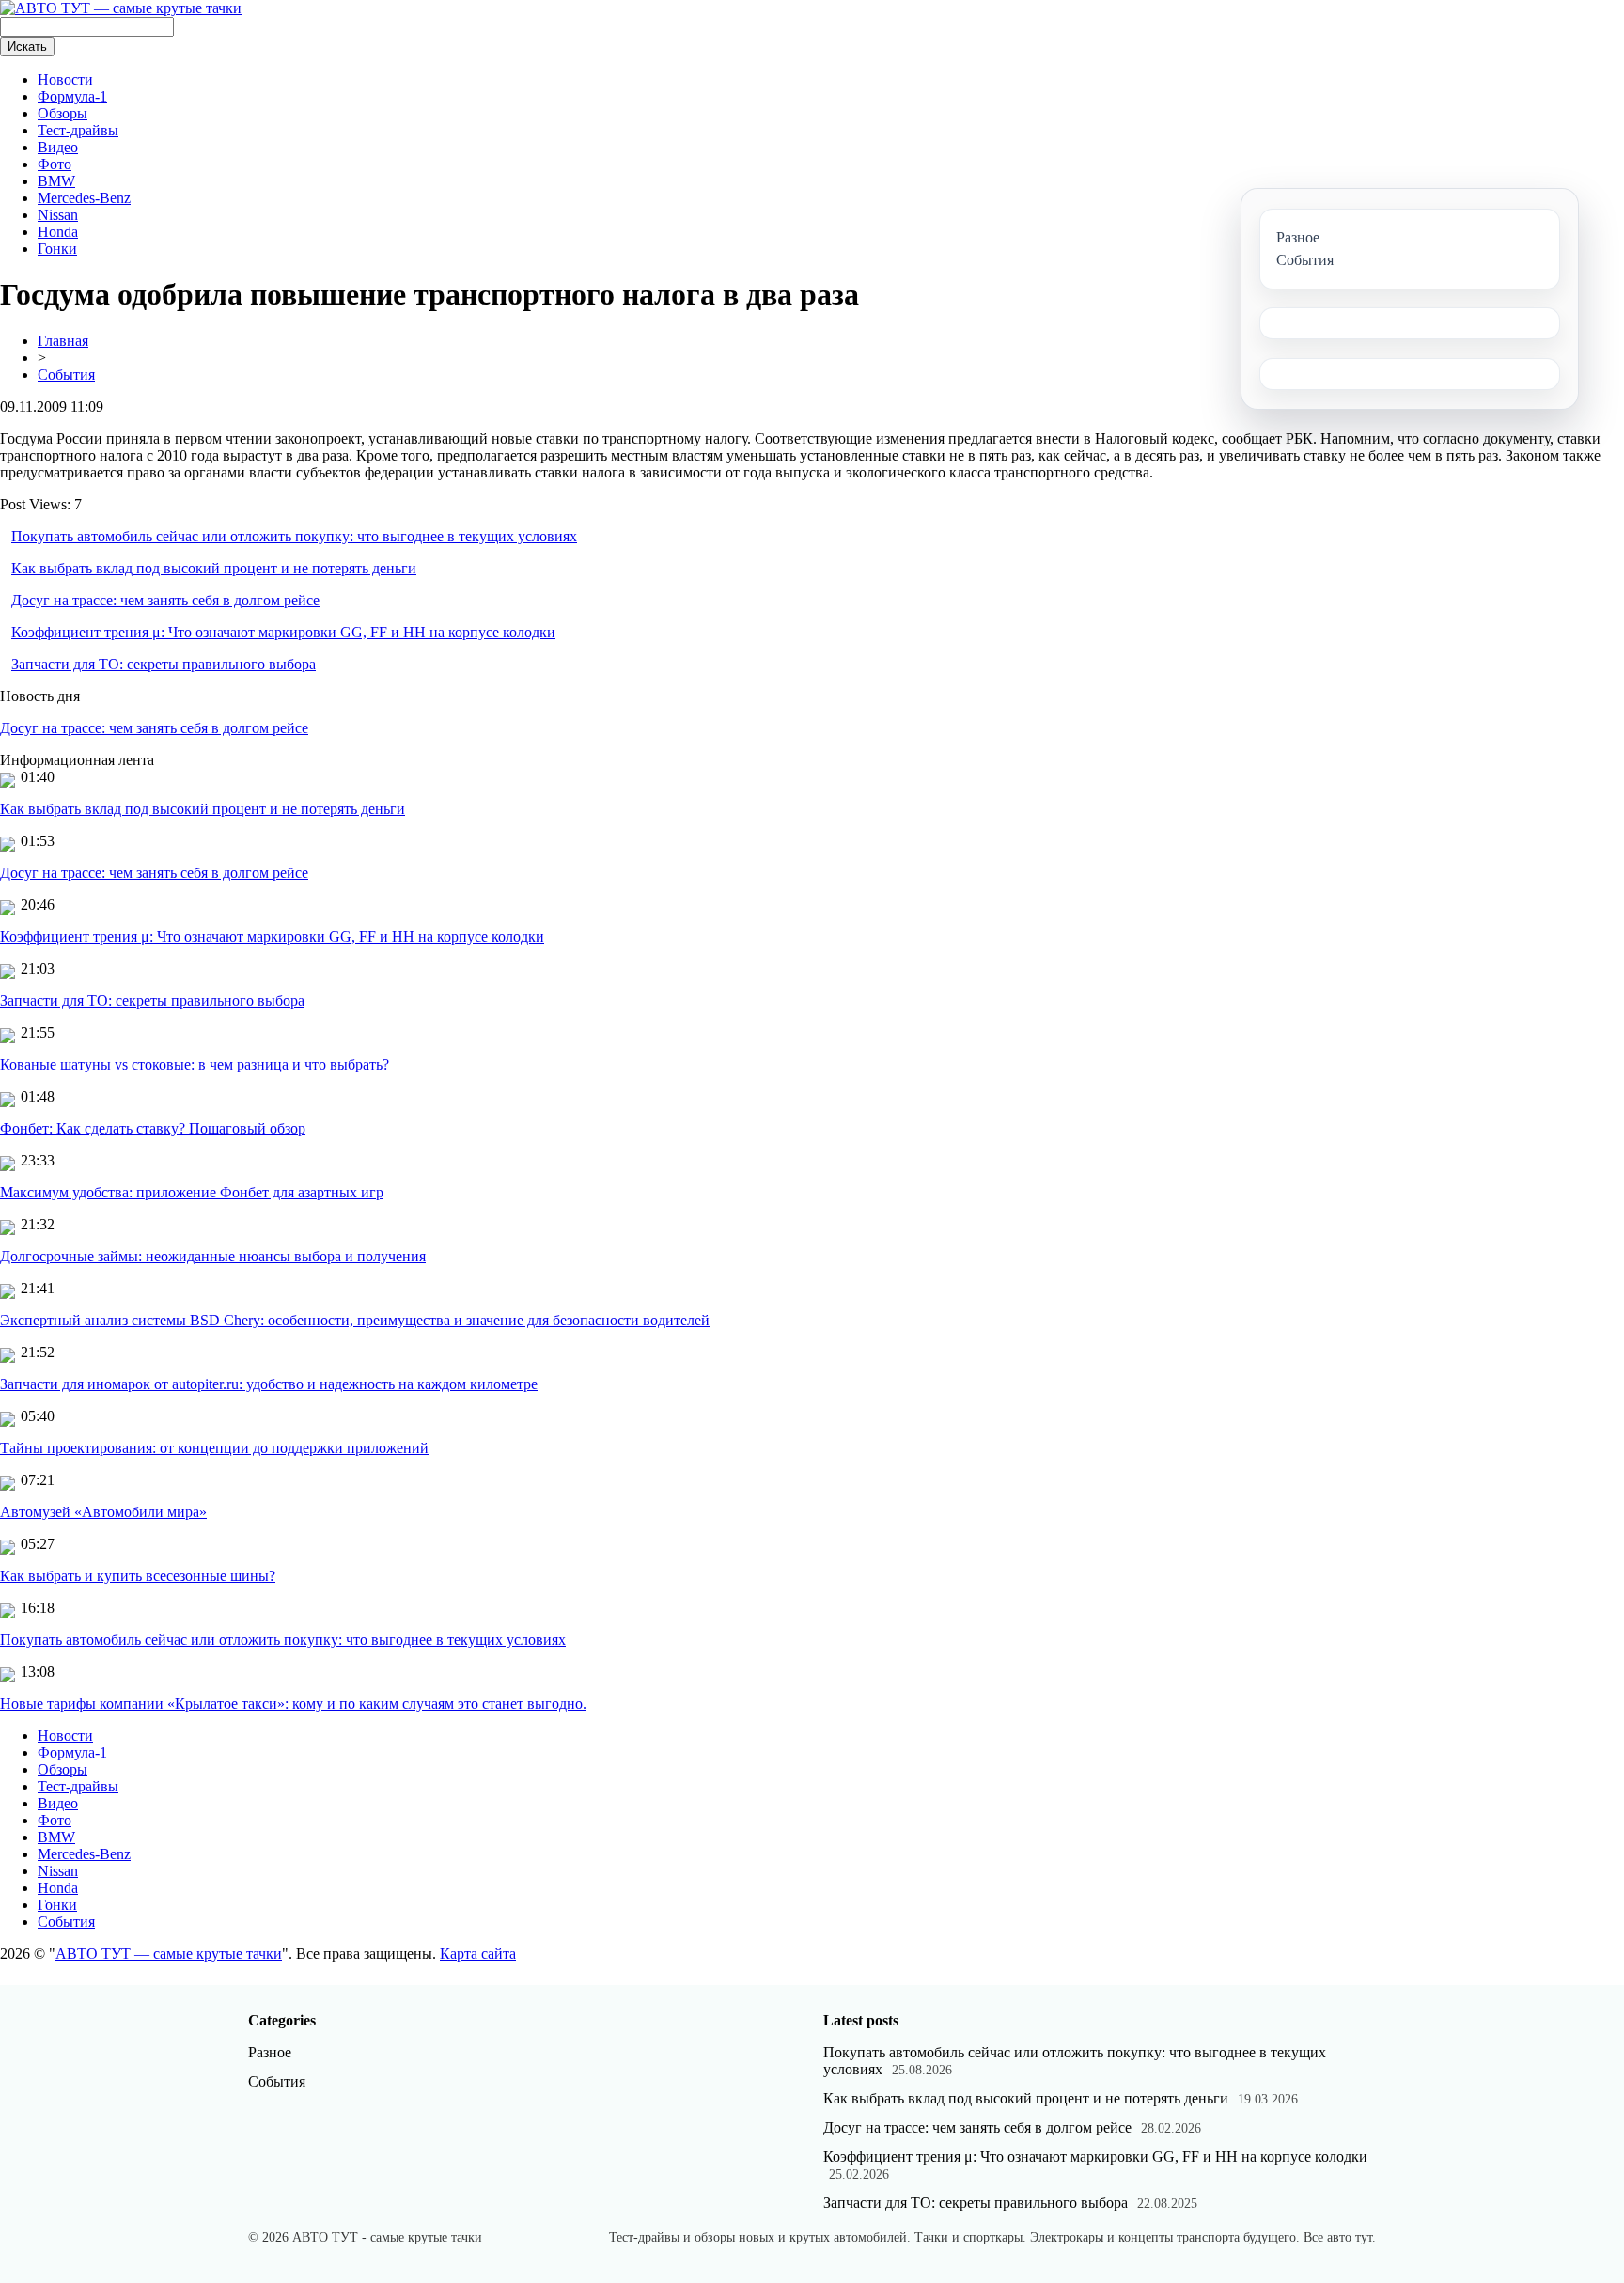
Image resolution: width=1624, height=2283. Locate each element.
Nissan (58, 215)
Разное (270, 2052)
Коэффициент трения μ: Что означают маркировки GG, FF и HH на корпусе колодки (283, 632)
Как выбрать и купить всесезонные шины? (138, 1576)
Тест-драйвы (78, 130)
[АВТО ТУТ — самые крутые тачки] (121, 8)
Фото (55, 164)
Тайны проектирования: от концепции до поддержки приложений (214, 1448)
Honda (58, 232)
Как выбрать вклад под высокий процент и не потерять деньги (214, 568)
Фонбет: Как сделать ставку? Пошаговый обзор (153, 1128)
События (66, 375)
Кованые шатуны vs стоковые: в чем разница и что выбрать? (195, 1064)
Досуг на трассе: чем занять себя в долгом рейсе (165, 600)
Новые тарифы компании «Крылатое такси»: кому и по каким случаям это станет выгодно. (293, 1704)
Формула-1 (72, 96)
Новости (65, 79)
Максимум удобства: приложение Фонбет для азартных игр (192, 1192)
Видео (58, 147)
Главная (63, 341)
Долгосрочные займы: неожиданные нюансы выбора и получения (213, 1256)
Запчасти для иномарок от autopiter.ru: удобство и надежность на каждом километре (269, 1384)
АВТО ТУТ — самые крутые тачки (169, 1954)
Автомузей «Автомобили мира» (103, 1512)
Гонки (57, 249)
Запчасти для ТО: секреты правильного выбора (164, 664)
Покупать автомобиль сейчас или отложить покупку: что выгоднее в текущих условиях (294, 536)
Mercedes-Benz (84, 198)
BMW (56, 181)
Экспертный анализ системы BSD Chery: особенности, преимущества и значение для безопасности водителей (355, 1320)
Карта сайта (478, 1954)
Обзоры (62, 113)
